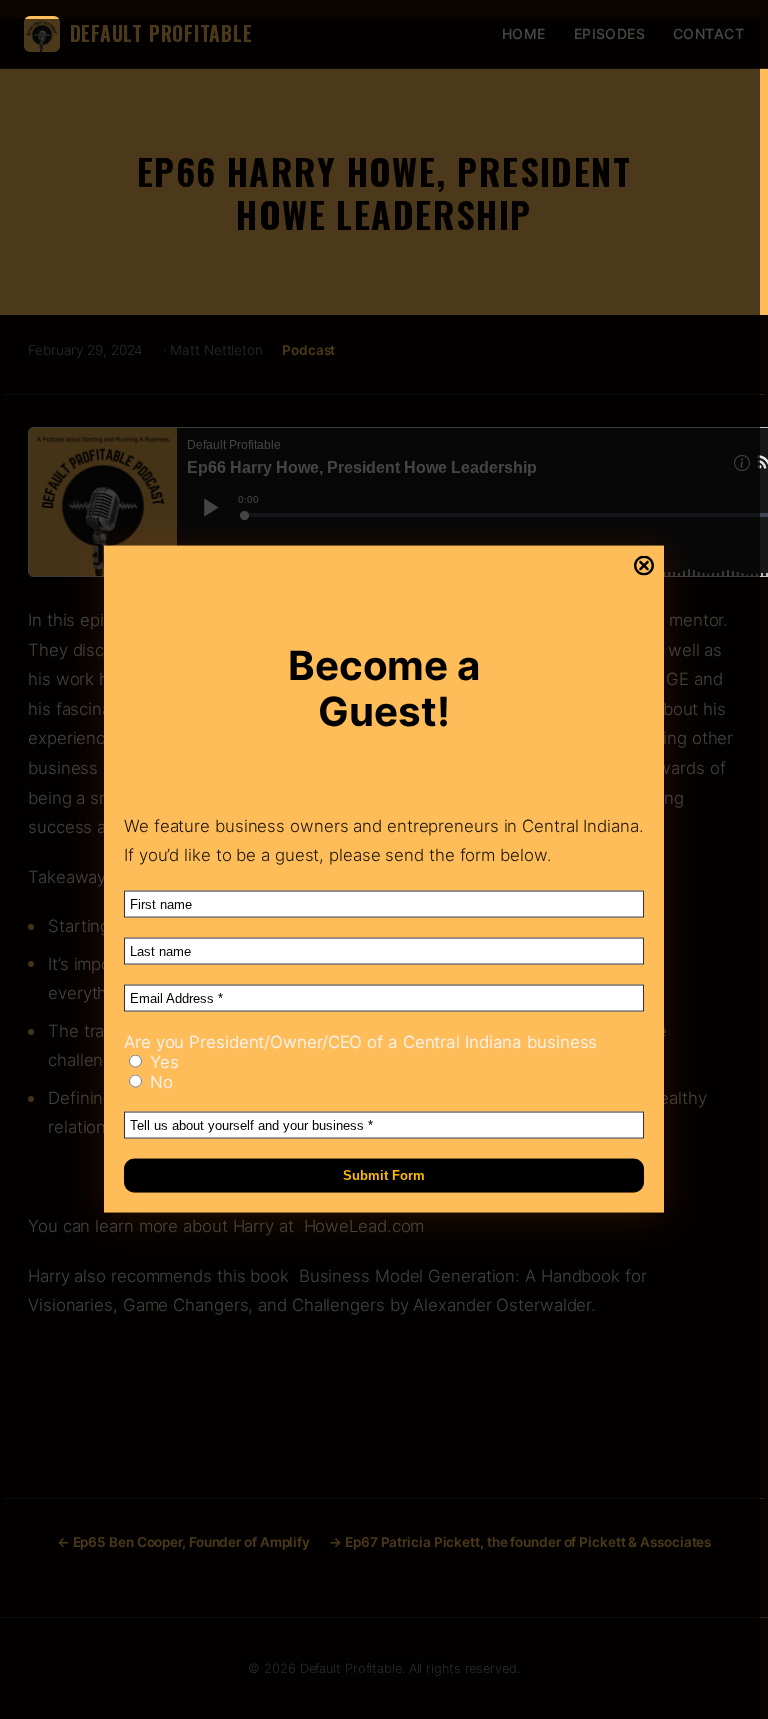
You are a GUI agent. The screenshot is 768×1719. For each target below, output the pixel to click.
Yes (162, 1061)
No (159, 1081)
